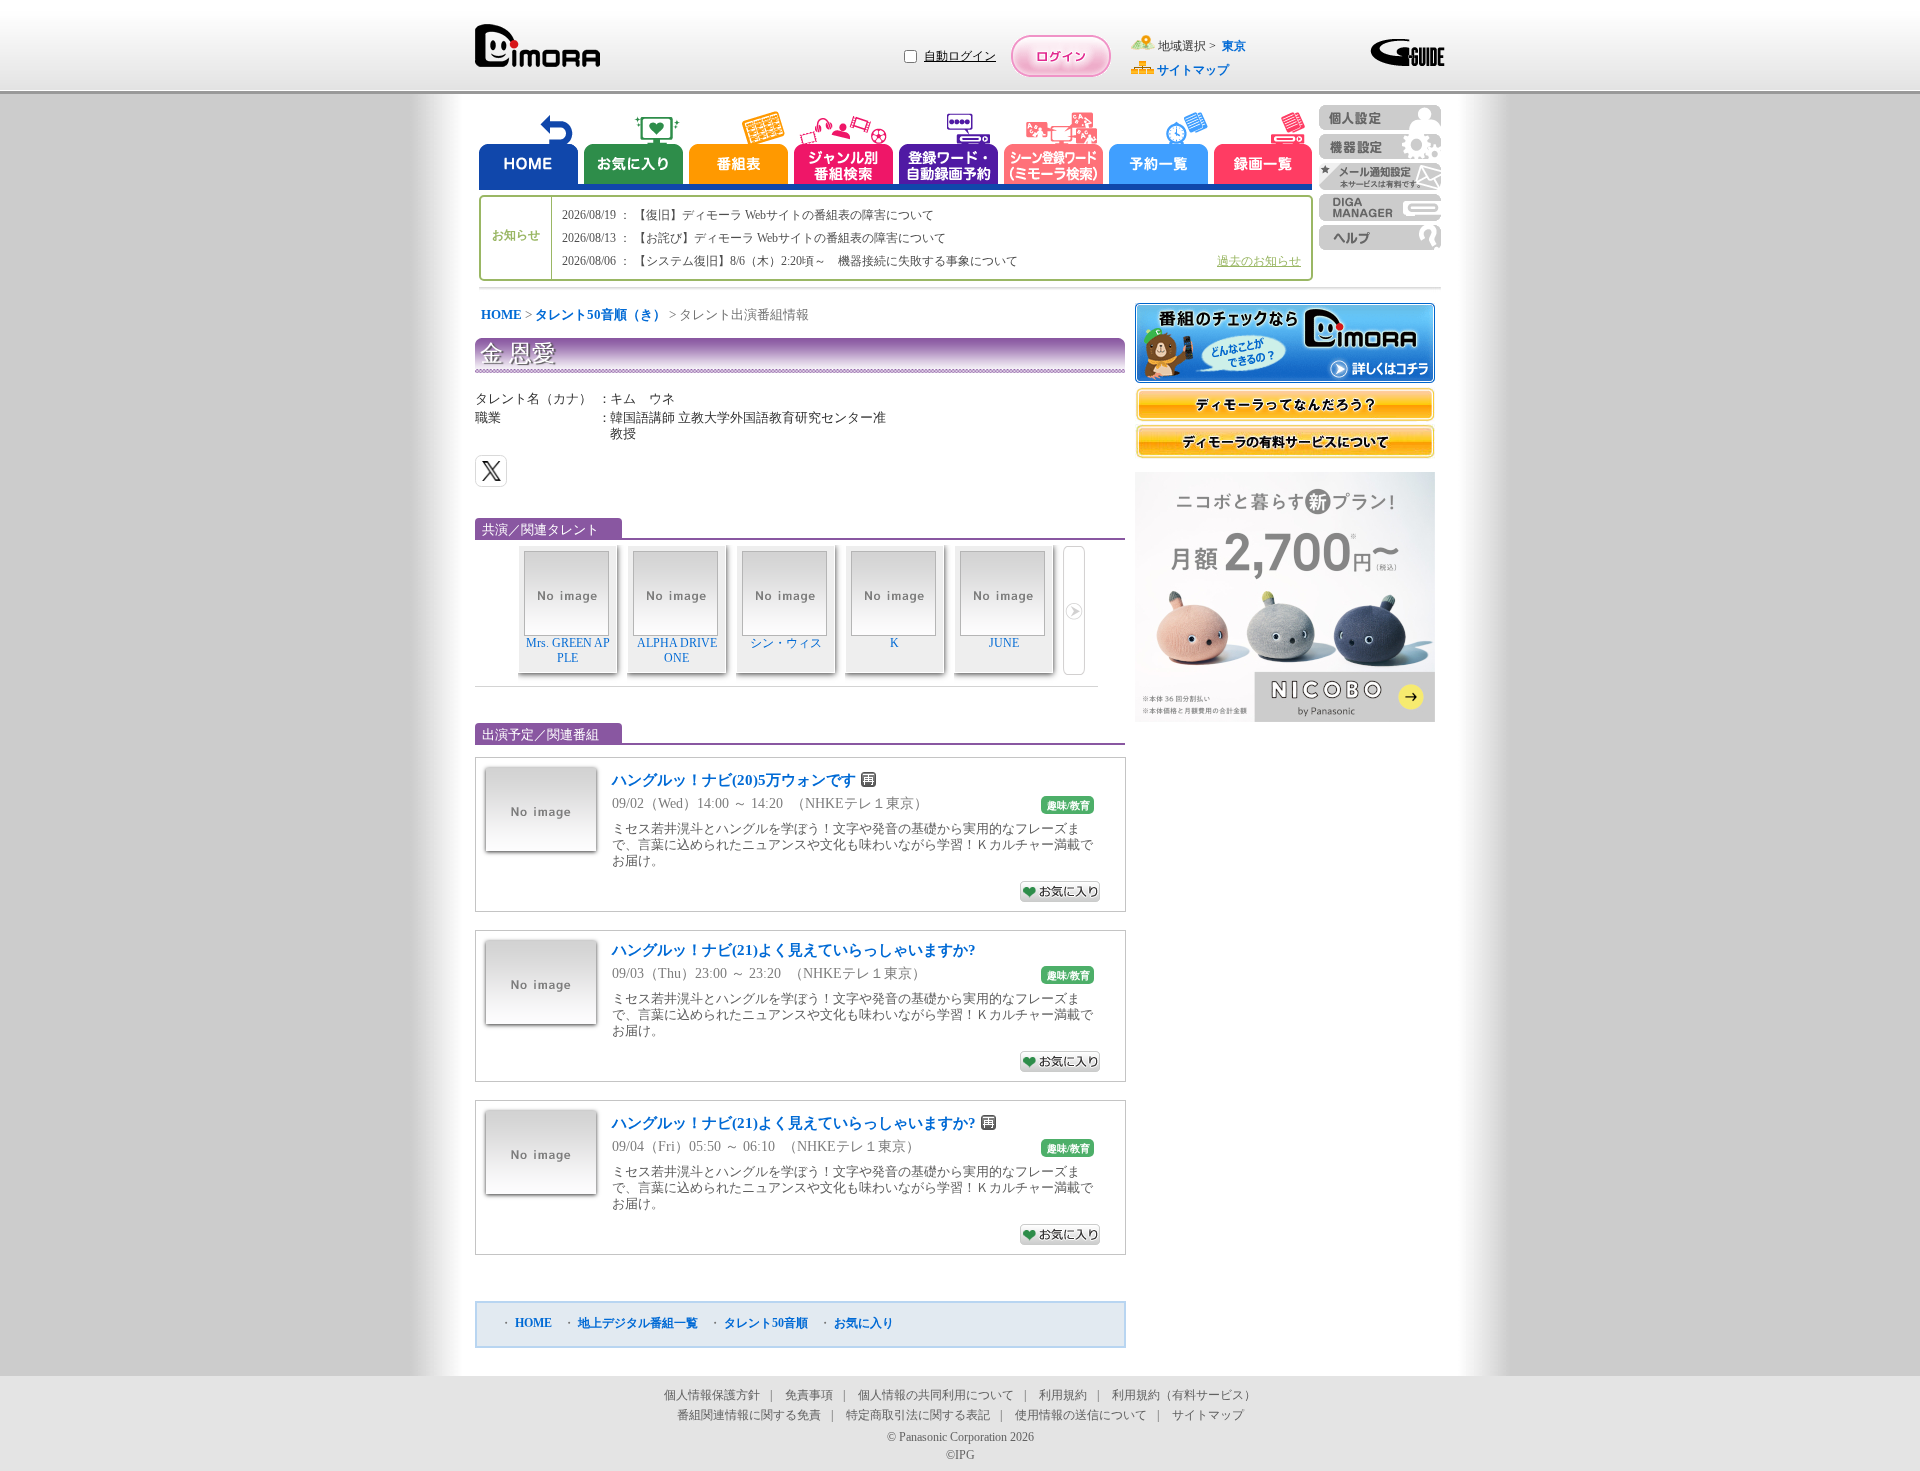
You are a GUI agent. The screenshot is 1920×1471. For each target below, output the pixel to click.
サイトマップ (1208, 1415)
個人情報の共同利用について (936, 1395)
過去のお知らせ (1259, 261)
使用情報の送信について (1081, 1415)
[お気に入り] (632, 150)
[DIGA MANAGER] (1380, 207)
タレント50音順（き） (600, 314)
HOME (501, 314)
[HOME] (529, 150)
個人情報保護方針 (712, 1395)
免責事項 (809, 1395)
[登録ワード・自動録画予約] (949, 150)
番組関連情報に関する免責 (749, 1415)
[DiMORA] (537, 52)
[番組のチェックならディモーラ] (1285, 345)
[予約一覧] (1159, 150)
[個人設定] (1380, 117)
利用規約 (1063, 1395)
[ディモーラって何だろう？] (1285, 404)
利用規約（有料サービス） (1184, 1395)
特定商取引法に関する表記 (918, 1415)
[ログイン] (1061, 56)
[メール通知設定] (1380, 176)
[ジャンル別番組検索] (843, 150)
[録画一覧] (1263, 150)
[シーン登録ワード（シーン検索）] (1054, 150)
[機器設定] (1380, 146)
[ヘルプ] (1380, 237)
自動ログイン (960, 56)
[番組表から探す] (738, 150)
